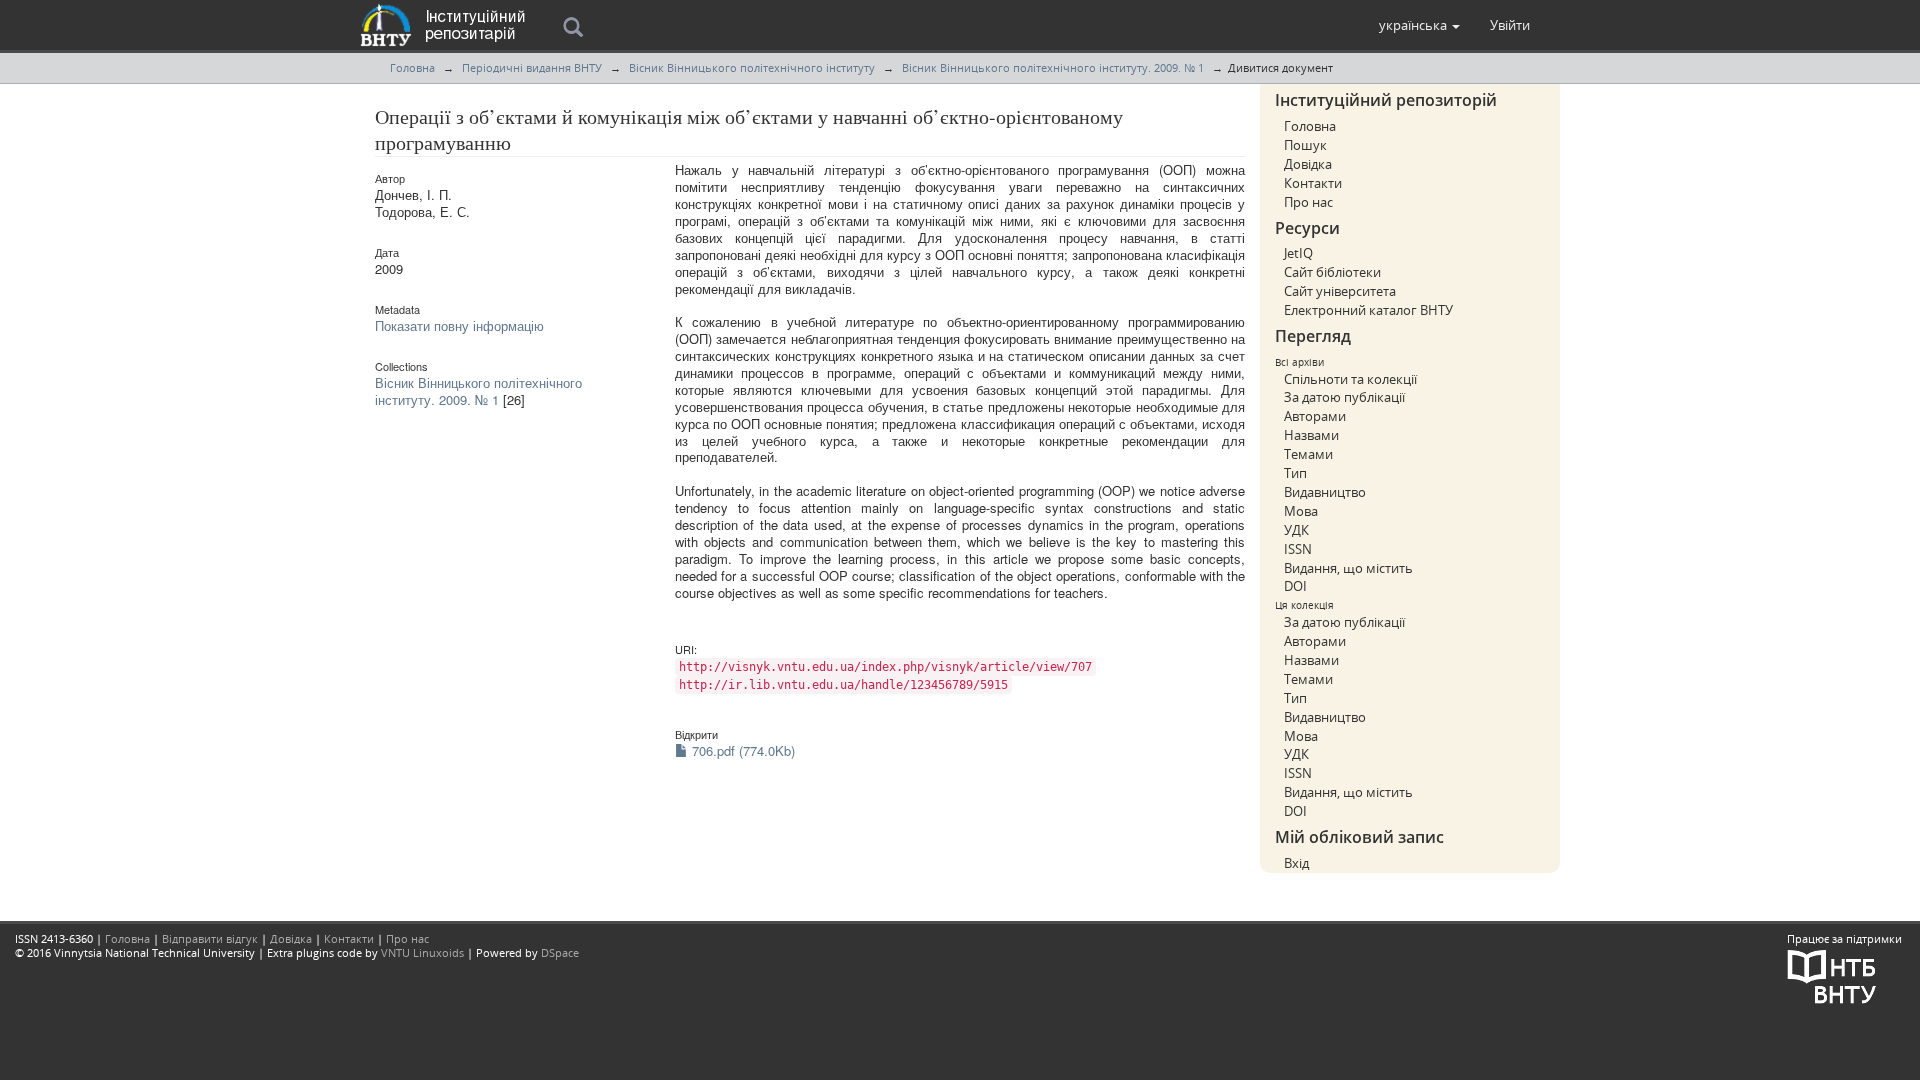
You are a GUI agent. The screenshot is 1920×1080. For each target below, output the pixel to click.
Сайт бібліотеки (1332, 272)
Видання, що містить (1348, 568)
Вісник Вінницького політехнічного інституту (752, 67)
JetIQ (1298, 253)
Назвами (1311, 435)
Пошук (1305, 145)
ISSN (1298, 549)
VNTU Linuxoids (422, 952)
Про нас (1308, 202)
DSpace (560, 952)
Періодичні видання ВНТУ (532, 67)
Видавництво (1325, 492)
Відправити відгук (210, 938)
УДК (1296, 530)
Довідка (1308, 164)
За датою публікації (1344, 397)
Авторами (1315, 416)
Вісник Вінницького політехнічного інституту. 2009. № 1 (1053, 67)
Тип (1295, 473)
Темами (1308, 454)
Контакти (1313, 183)
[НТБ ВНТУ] (1832, 974)
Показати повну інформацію (459, 325)
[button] (1419, 25)
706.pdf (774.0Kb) (741, 750)
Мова (1301, 511)
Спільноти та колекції (1350, 379)
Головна (412, 67)
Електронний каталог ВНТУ (1368, 310)
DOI (1295, 586)
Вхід (1296, 863)
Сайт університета (1340, 291)
